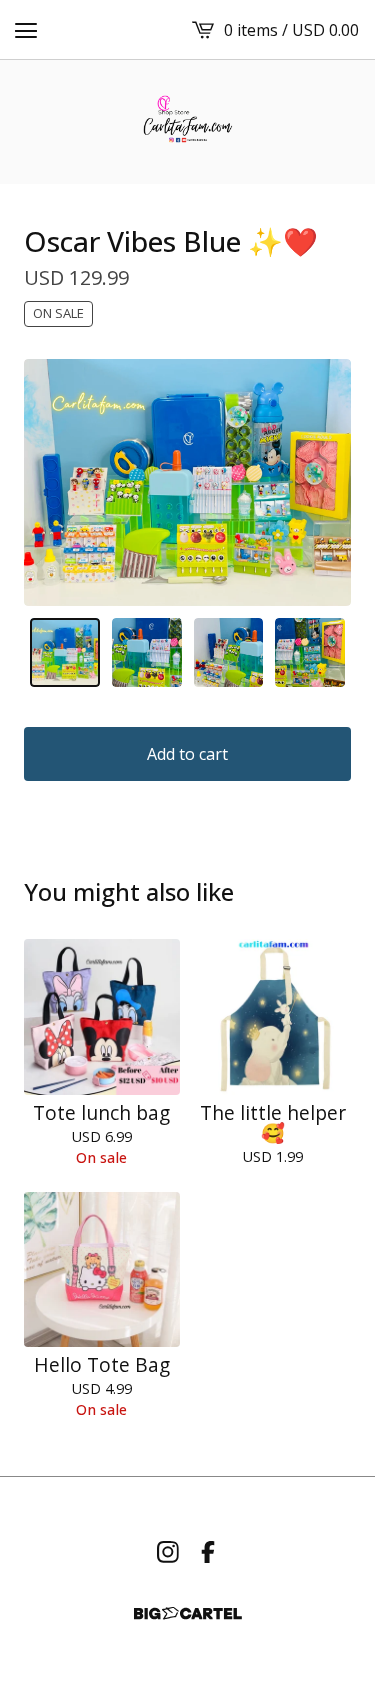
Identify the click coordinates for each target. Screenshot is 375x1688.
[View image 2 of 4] (147, 653)
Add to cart (187, 754)
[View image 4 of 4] (310, 653)
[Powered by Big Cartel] (188, 1613)
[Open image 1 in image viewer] (187, 482)
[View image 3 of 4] (229, 653)
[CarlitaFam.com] (187, 122)
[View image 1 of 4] (65, 653)
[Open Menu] (26, 30)
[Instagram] (168, 1552)
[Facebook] (208, 1552)
